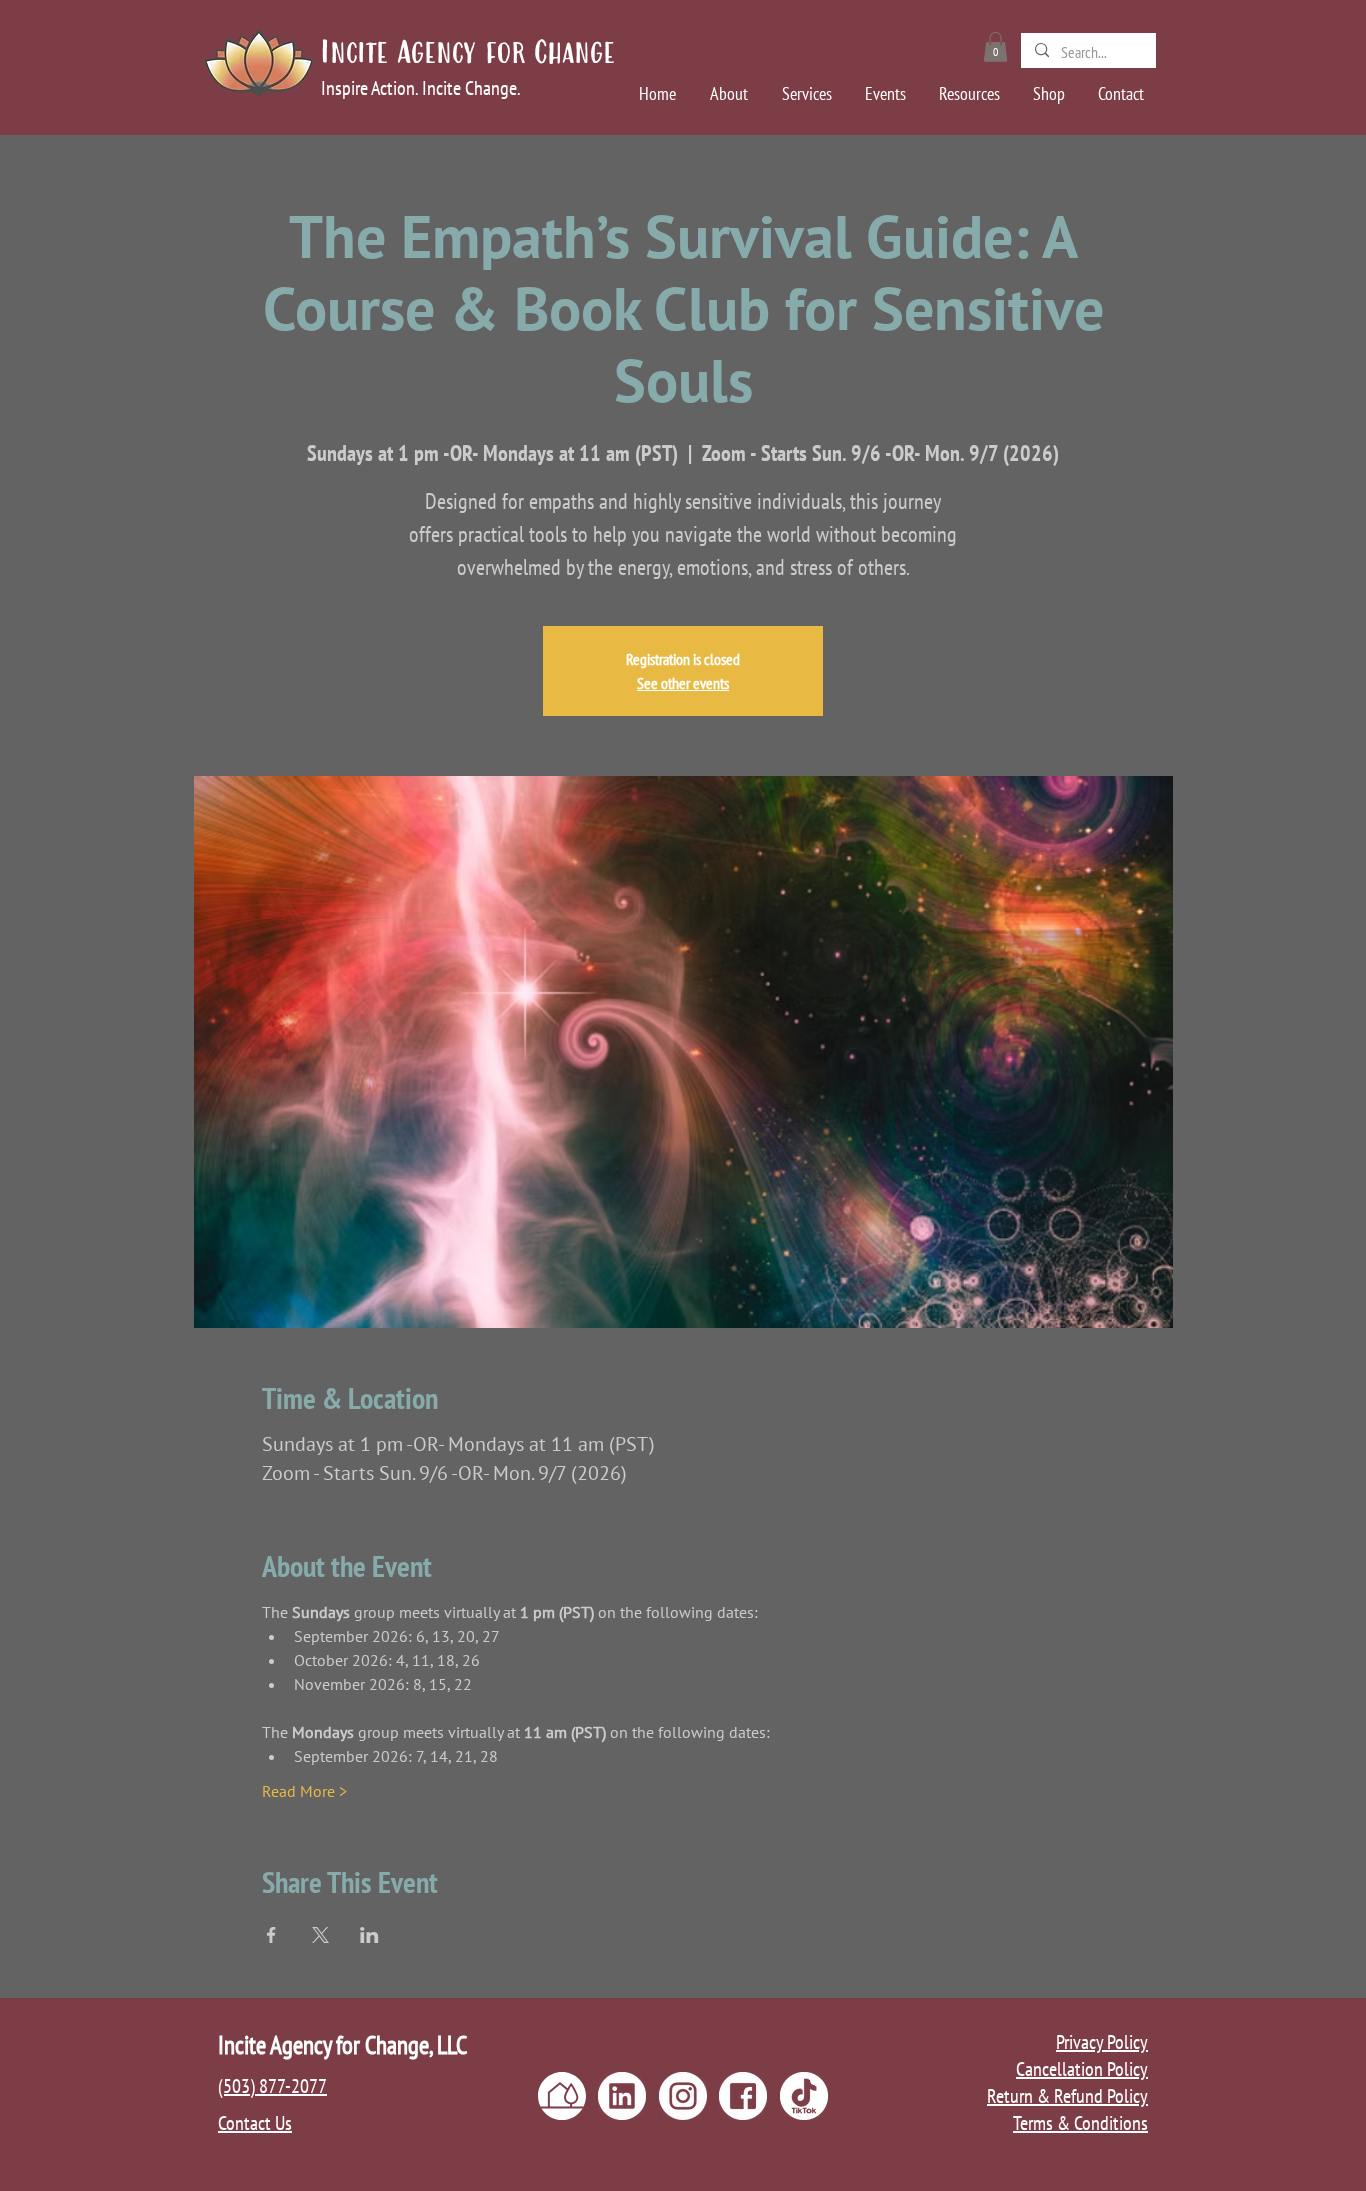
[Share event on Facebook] (271, 1935)
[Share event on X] (320, 1935)
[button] (995, 47)
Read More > (304, 1791)
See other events (683, 683)
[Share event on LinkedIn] (369, 1935)
